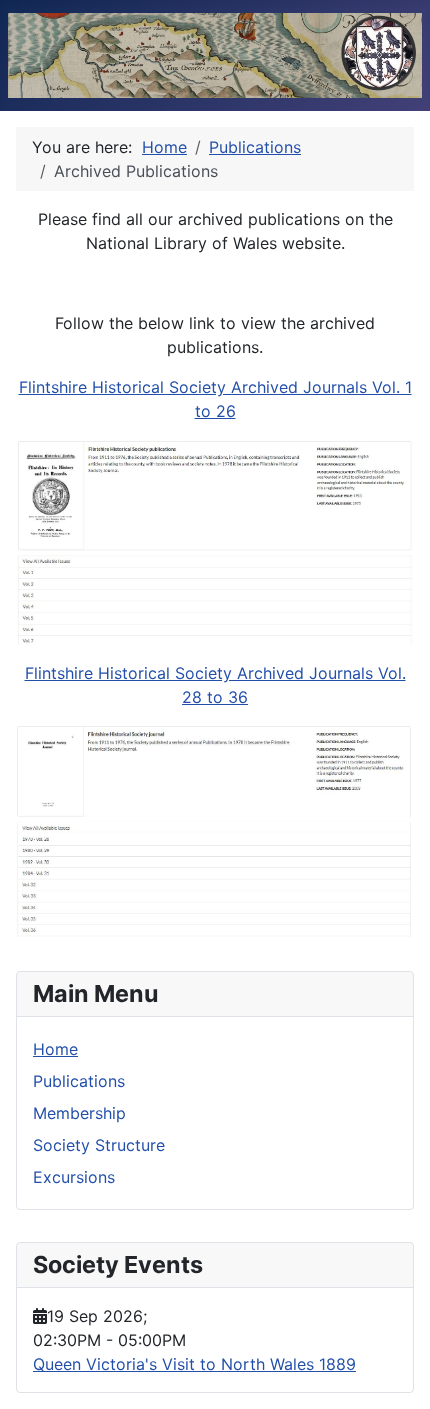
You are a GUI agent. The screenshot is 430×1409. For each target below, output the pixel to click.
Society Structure (99, 1145)
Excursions (74, 1177)
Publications (79, 1081)
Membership (79, 1113)
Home (55, 1049)
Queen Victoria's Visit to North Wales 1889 (194, 1364)
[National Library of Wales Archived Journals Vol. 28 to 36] (215, 830)
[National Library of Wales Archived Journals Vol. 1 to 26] (215, 540)
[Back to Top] (395, 1372)
